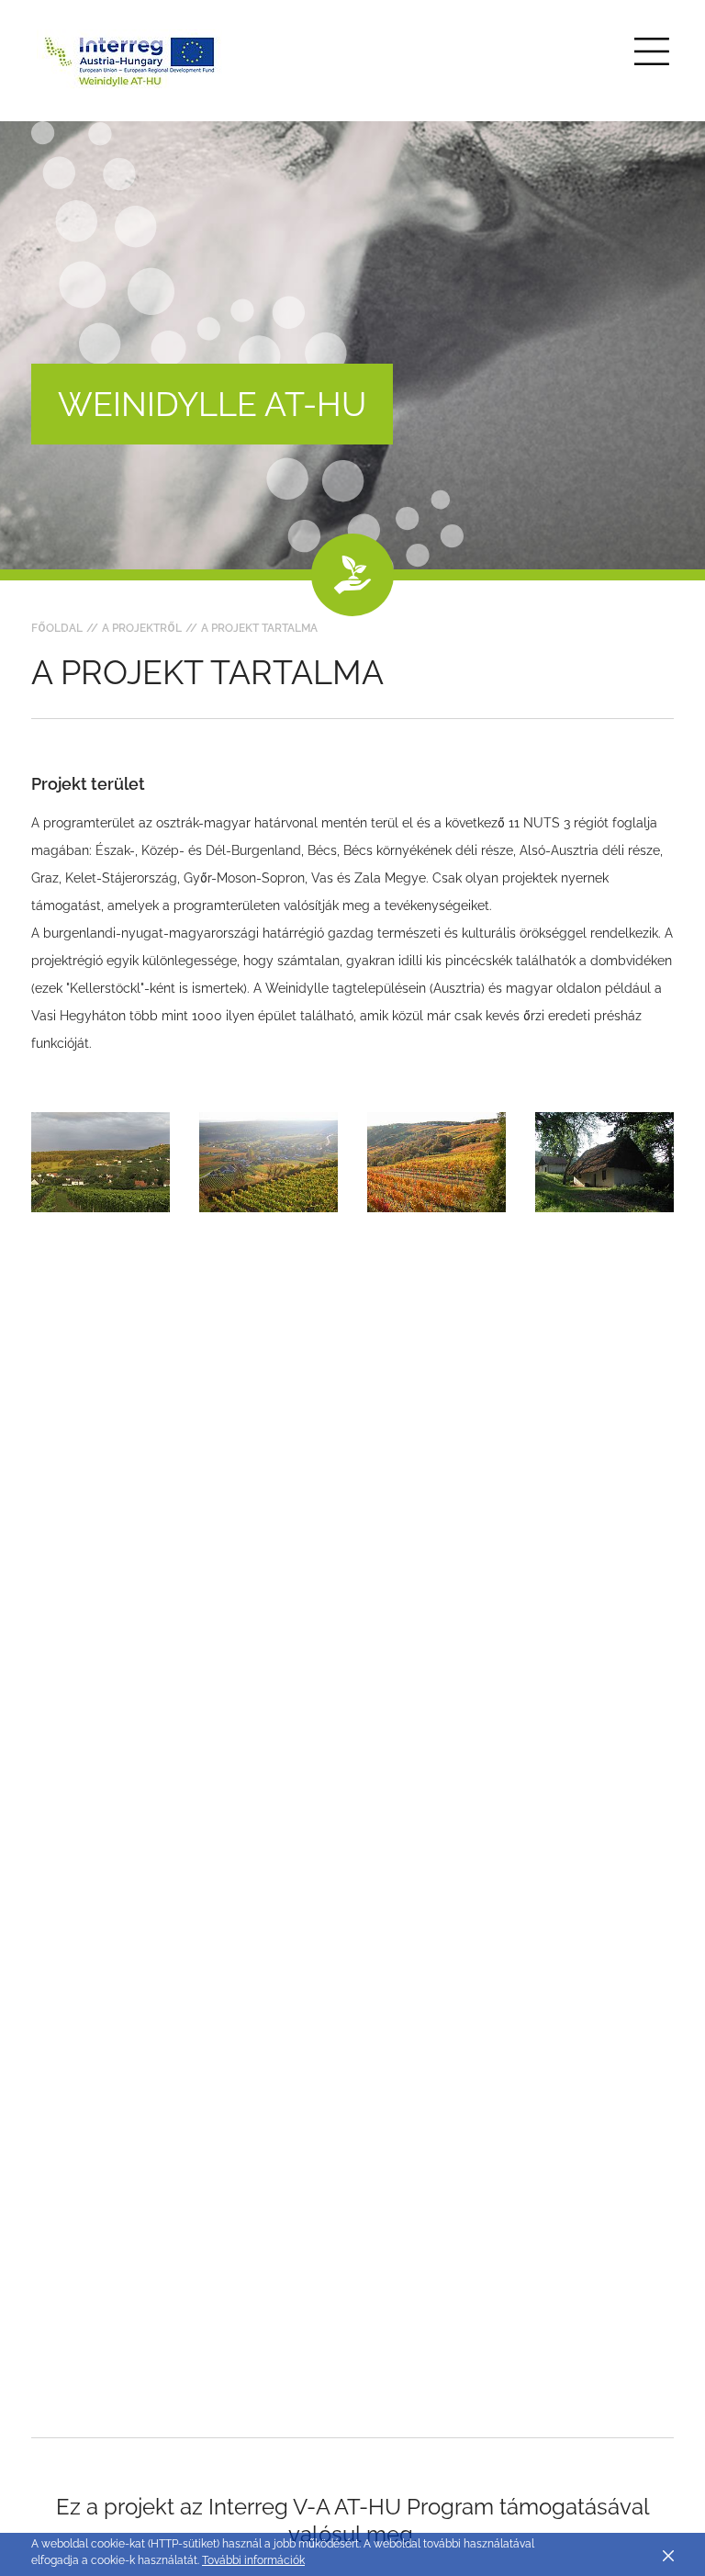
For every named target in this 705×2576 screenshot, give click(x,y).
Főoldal (57, 628)
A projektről (142, 628)
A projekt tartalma (259, 628)
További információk (253, 2560)
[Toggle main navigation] (652, 51)
